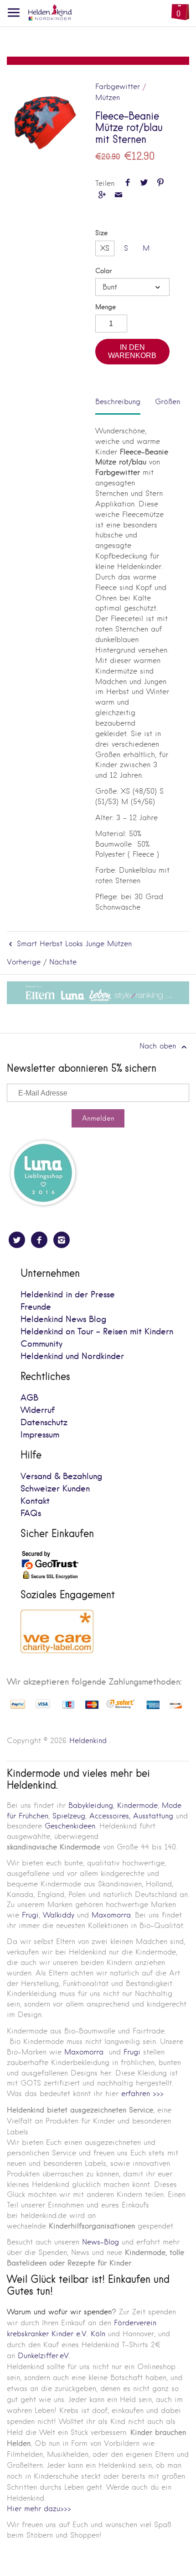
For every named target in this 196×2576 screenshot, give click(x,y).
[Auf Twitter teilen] (144, 183)
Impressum (40, 1435)
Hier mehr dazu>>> (39, 2509)
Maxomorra (111, 1915)
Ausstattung (153, 1816)
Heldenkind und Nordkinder (72, 1356)
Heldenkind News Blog (63, 1320)
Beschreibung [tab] (118, 402)
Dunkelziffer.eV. (44, 2356)
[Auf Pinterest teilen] (161, 183)
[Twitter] (17, 1240)
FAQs (31, 1514)
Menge (106, 307)
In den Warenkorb (132, 351)
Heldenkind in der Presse (68, 1295)
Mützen (108, 97)
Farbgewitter (118, 87)
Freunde (36, 1307)
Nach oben (159, 1046)
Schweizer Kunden (55, 1489)
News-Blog (101, 2242)
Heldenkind (88, 1741)
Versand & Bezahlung (61, 1477)
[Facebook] (39, 1240)
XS (105, 248)
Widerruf (38, 1410)
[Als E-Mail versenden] (118, 196)
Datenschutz (44, 1423)
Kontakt (35, 1501)
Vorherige (24, 962)
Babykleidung (91, 1805)
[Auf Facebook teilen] (127, 183)
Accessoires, (110, 1816)
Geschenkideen (70, 1826)
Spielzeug (69, 1816)
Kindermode (137, 1805)
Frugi (30, 1915)
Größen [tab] (168, 402)
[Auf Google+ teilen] (102, 196)
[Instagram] (62, 1240)
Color (103, 271)
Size (101, 233)
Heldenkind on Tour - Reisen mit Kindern (97, 1332)
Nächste (63, 962)
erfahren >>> (142, 2094)
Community (41, 1344)
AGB (29, 1398)
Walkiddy (59, 1915)
